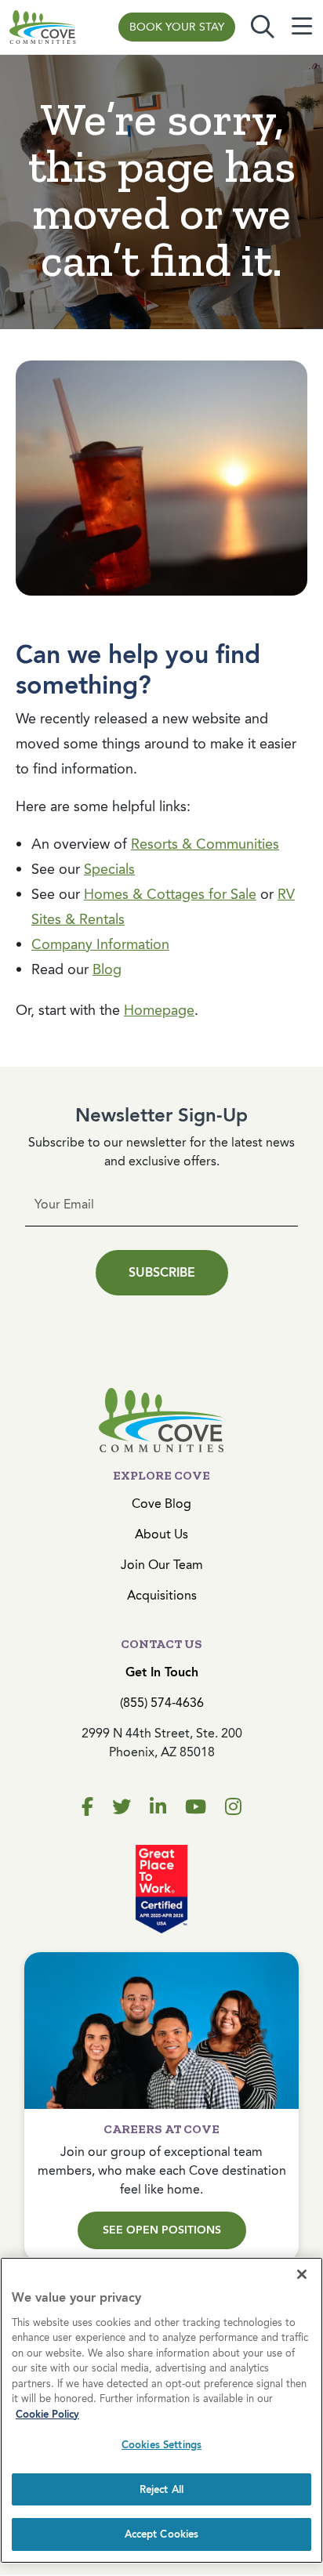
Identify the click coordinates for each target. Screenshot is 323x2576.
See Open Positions (162, 2230)
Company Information (100, 944)
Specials (109, 869)
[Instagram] (233, 1807)
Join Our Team (162, 1565)
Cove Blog (161, 1504)
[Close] (302, 2274)
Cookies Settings (161, 2445)
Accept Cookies (162, 2534)
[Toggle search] (263, 27)
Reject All (161, 2489)
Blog (107, 969)
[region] (161, 2410)
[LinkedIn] (158, 1807)
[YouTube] (196, 1807)
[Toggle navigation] (302, 27)
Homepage (159, 1010)
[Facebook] (87, 1807)
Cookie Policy (47, 2414)
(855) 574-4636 (162, 1703)
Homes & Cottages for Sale (170, 894)
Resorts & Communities (205, 844)
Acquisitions (162, 1595)
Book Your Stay (177, 27)
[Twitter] (122, 1807)
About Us (161, 1534)
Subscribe (162, 1272)
